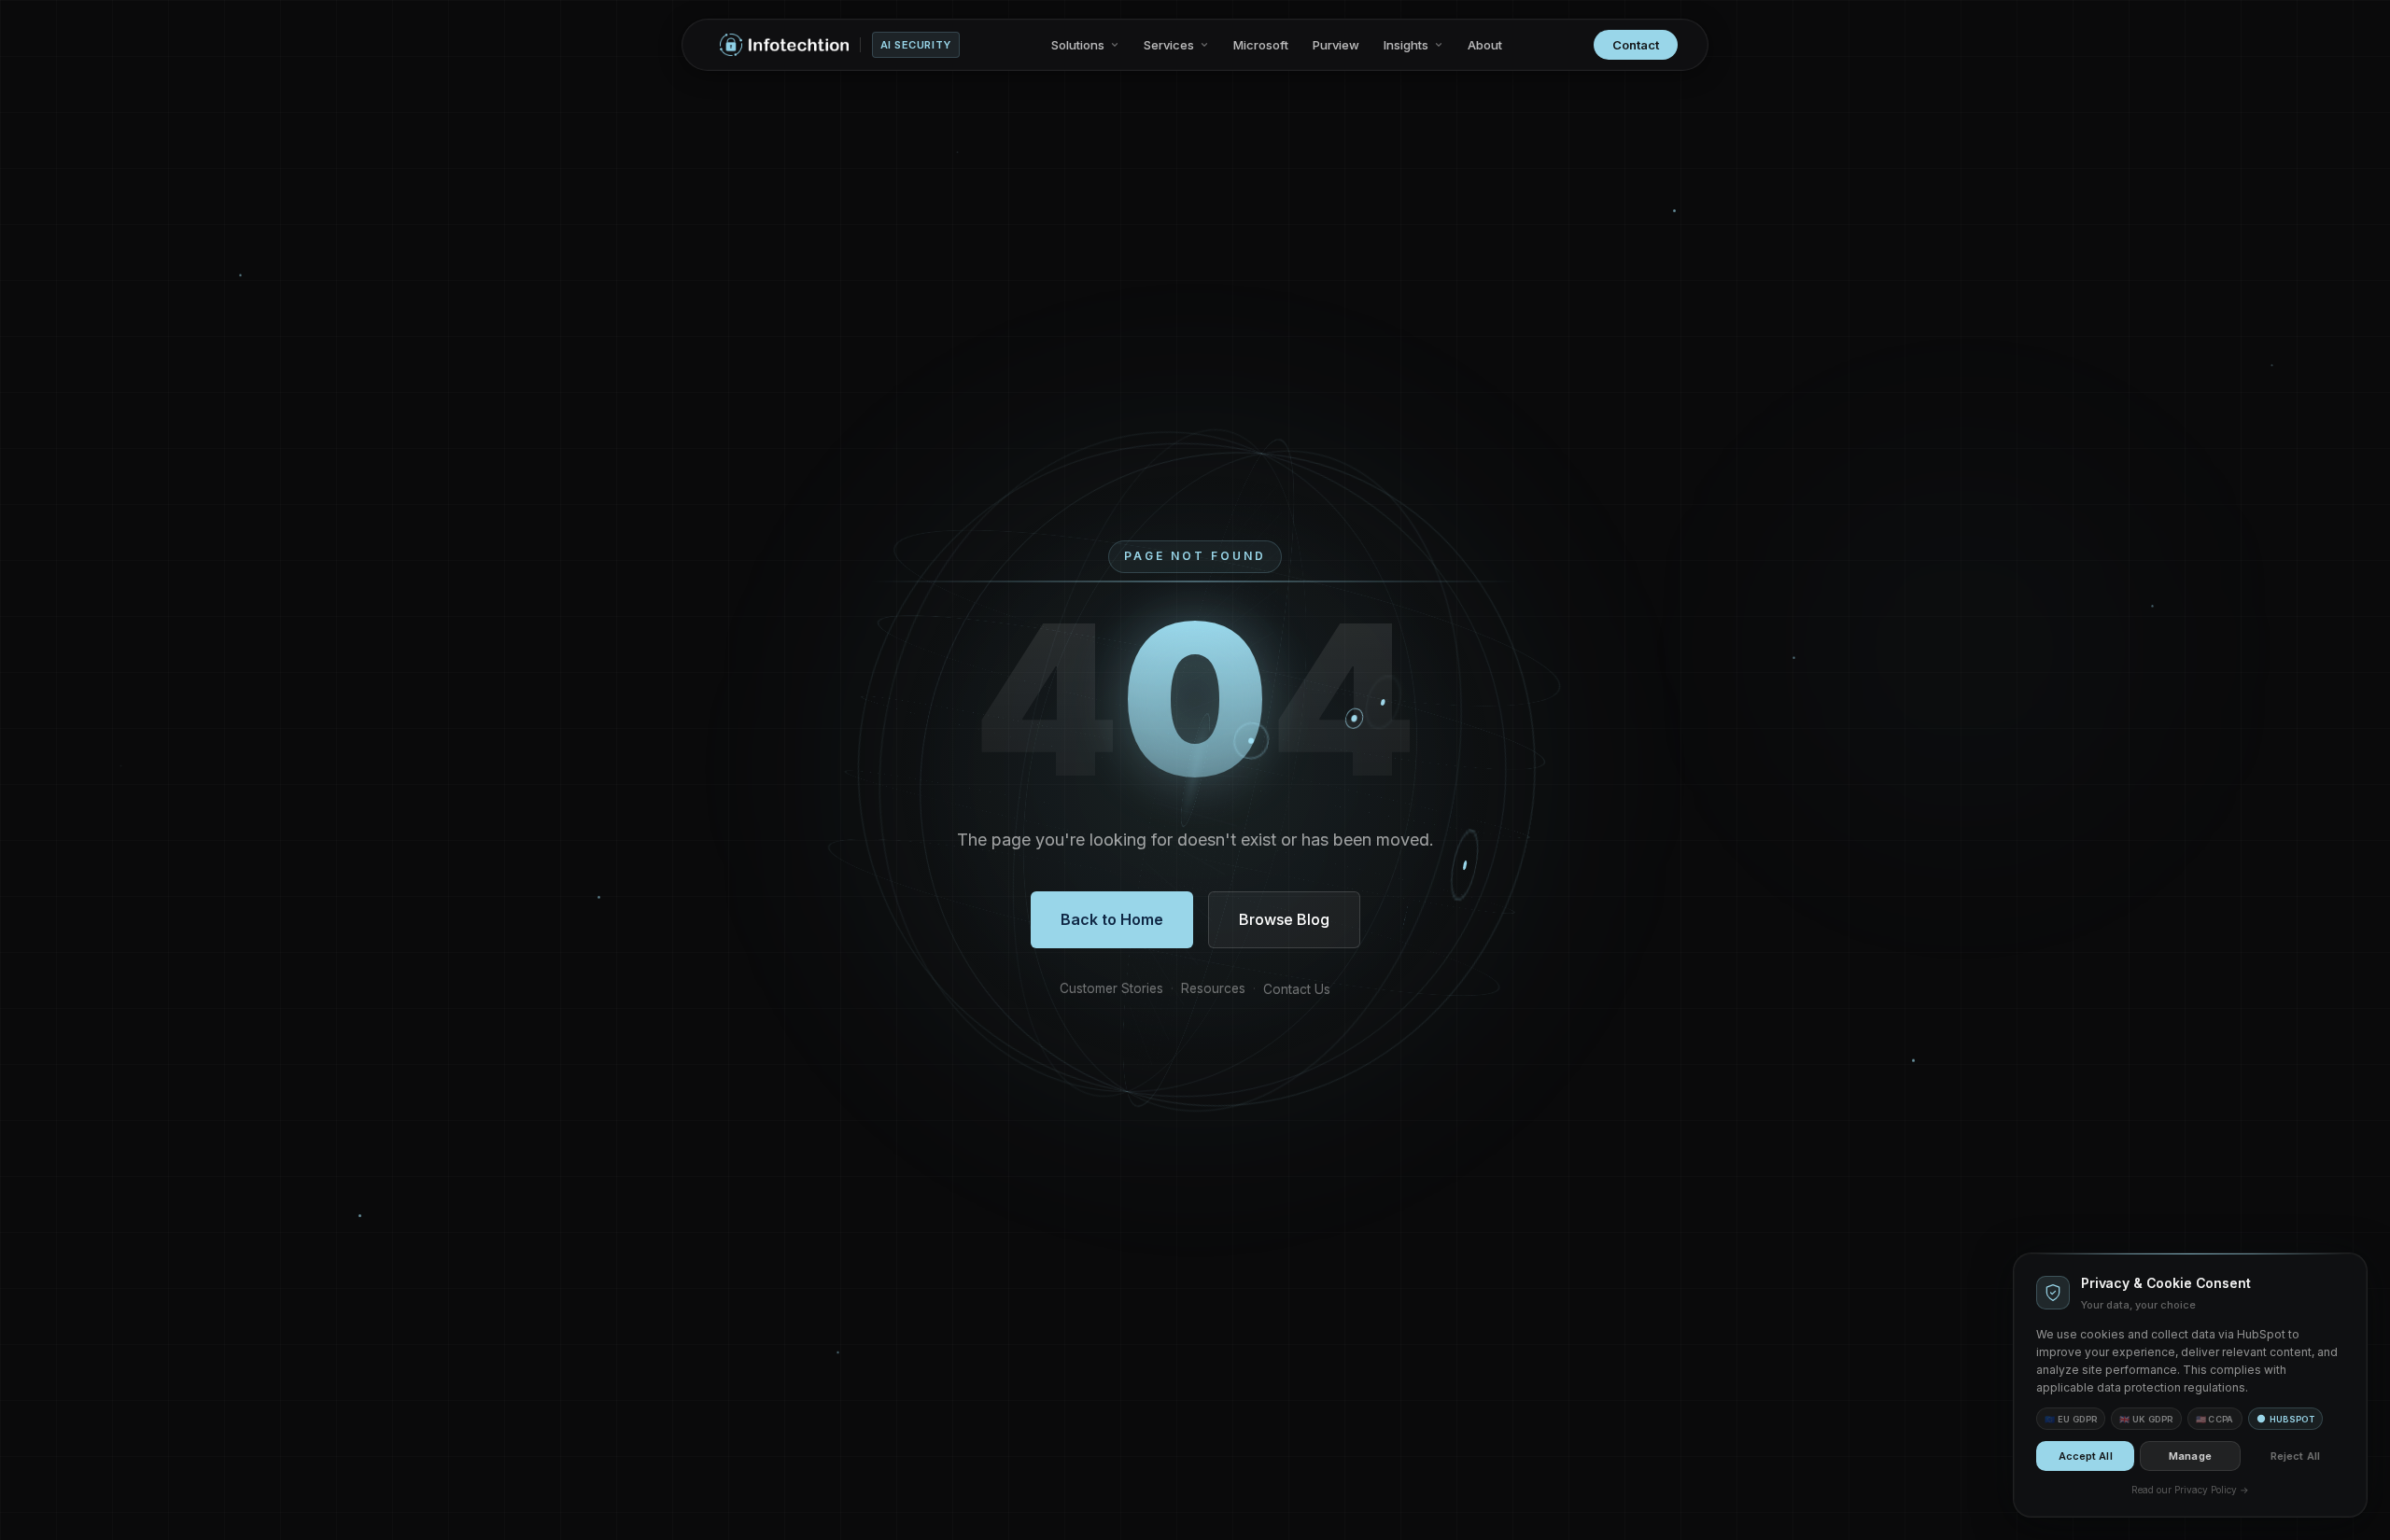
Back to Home (1112, 919)
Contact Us (1297, 989)
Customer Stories (1111, 988)
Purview (1336, 45)
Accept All (2086, 1456)
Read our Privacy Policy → (2190, 1490)
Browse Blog (1284, 919)
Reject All (2295, 1456)
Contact (1636, 45)
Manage (2190, 1456)
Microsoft (1261, 45)
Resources (1213, 988)
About (1485, 45)
